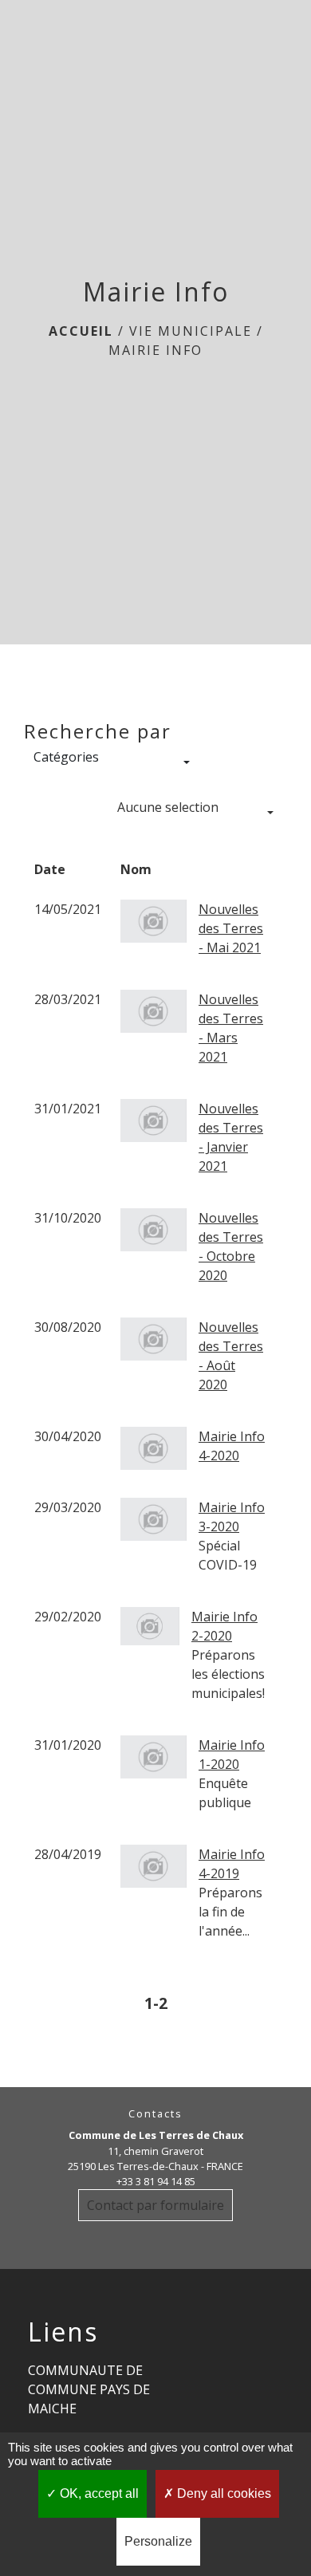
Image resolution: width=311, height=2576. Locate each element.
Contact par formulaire (155, 2205)
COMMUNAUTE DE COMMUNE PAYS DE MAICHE (89, 2389)
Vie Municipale (191, 331)
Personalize (158, 2541)
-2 (160, 2003)
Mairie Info (155, 350)
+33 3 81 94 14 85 (156, 2181)
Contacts (155, 2114)
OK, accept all (98, 2493)
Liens (63, 2332)
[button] (112, 762)
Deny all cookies (222, 2493)
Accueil (81, 331)
